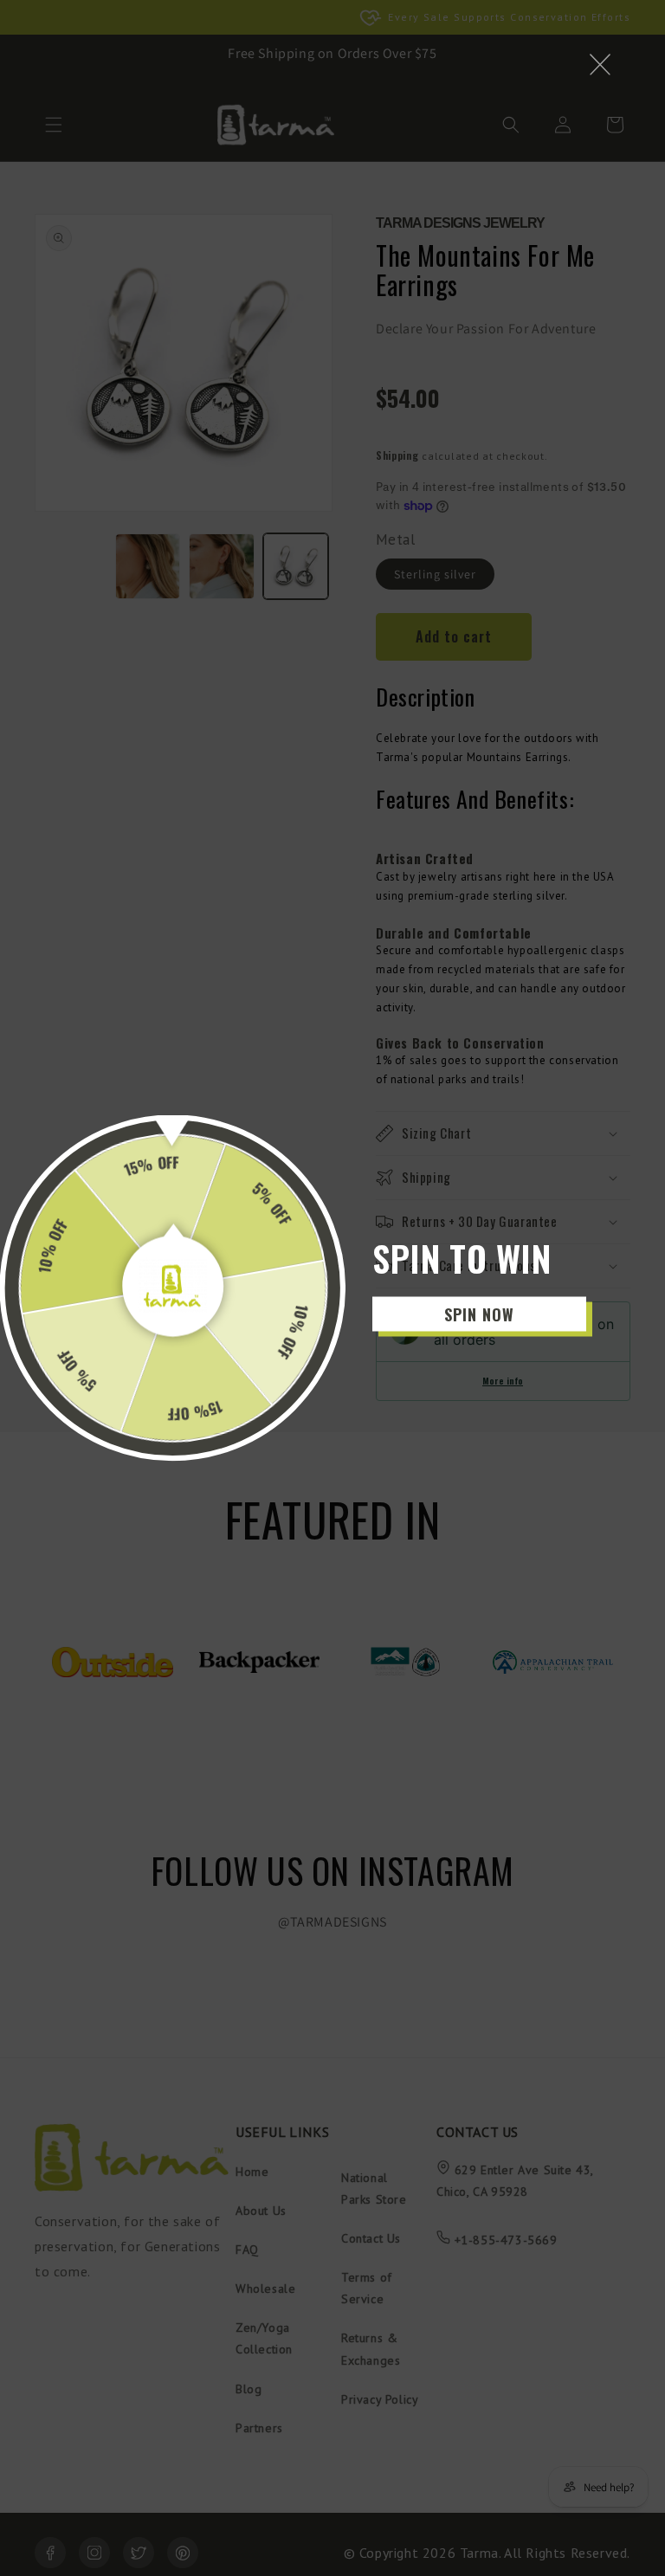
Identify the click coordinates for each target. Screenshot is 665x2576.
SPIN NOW (479, 1314)
